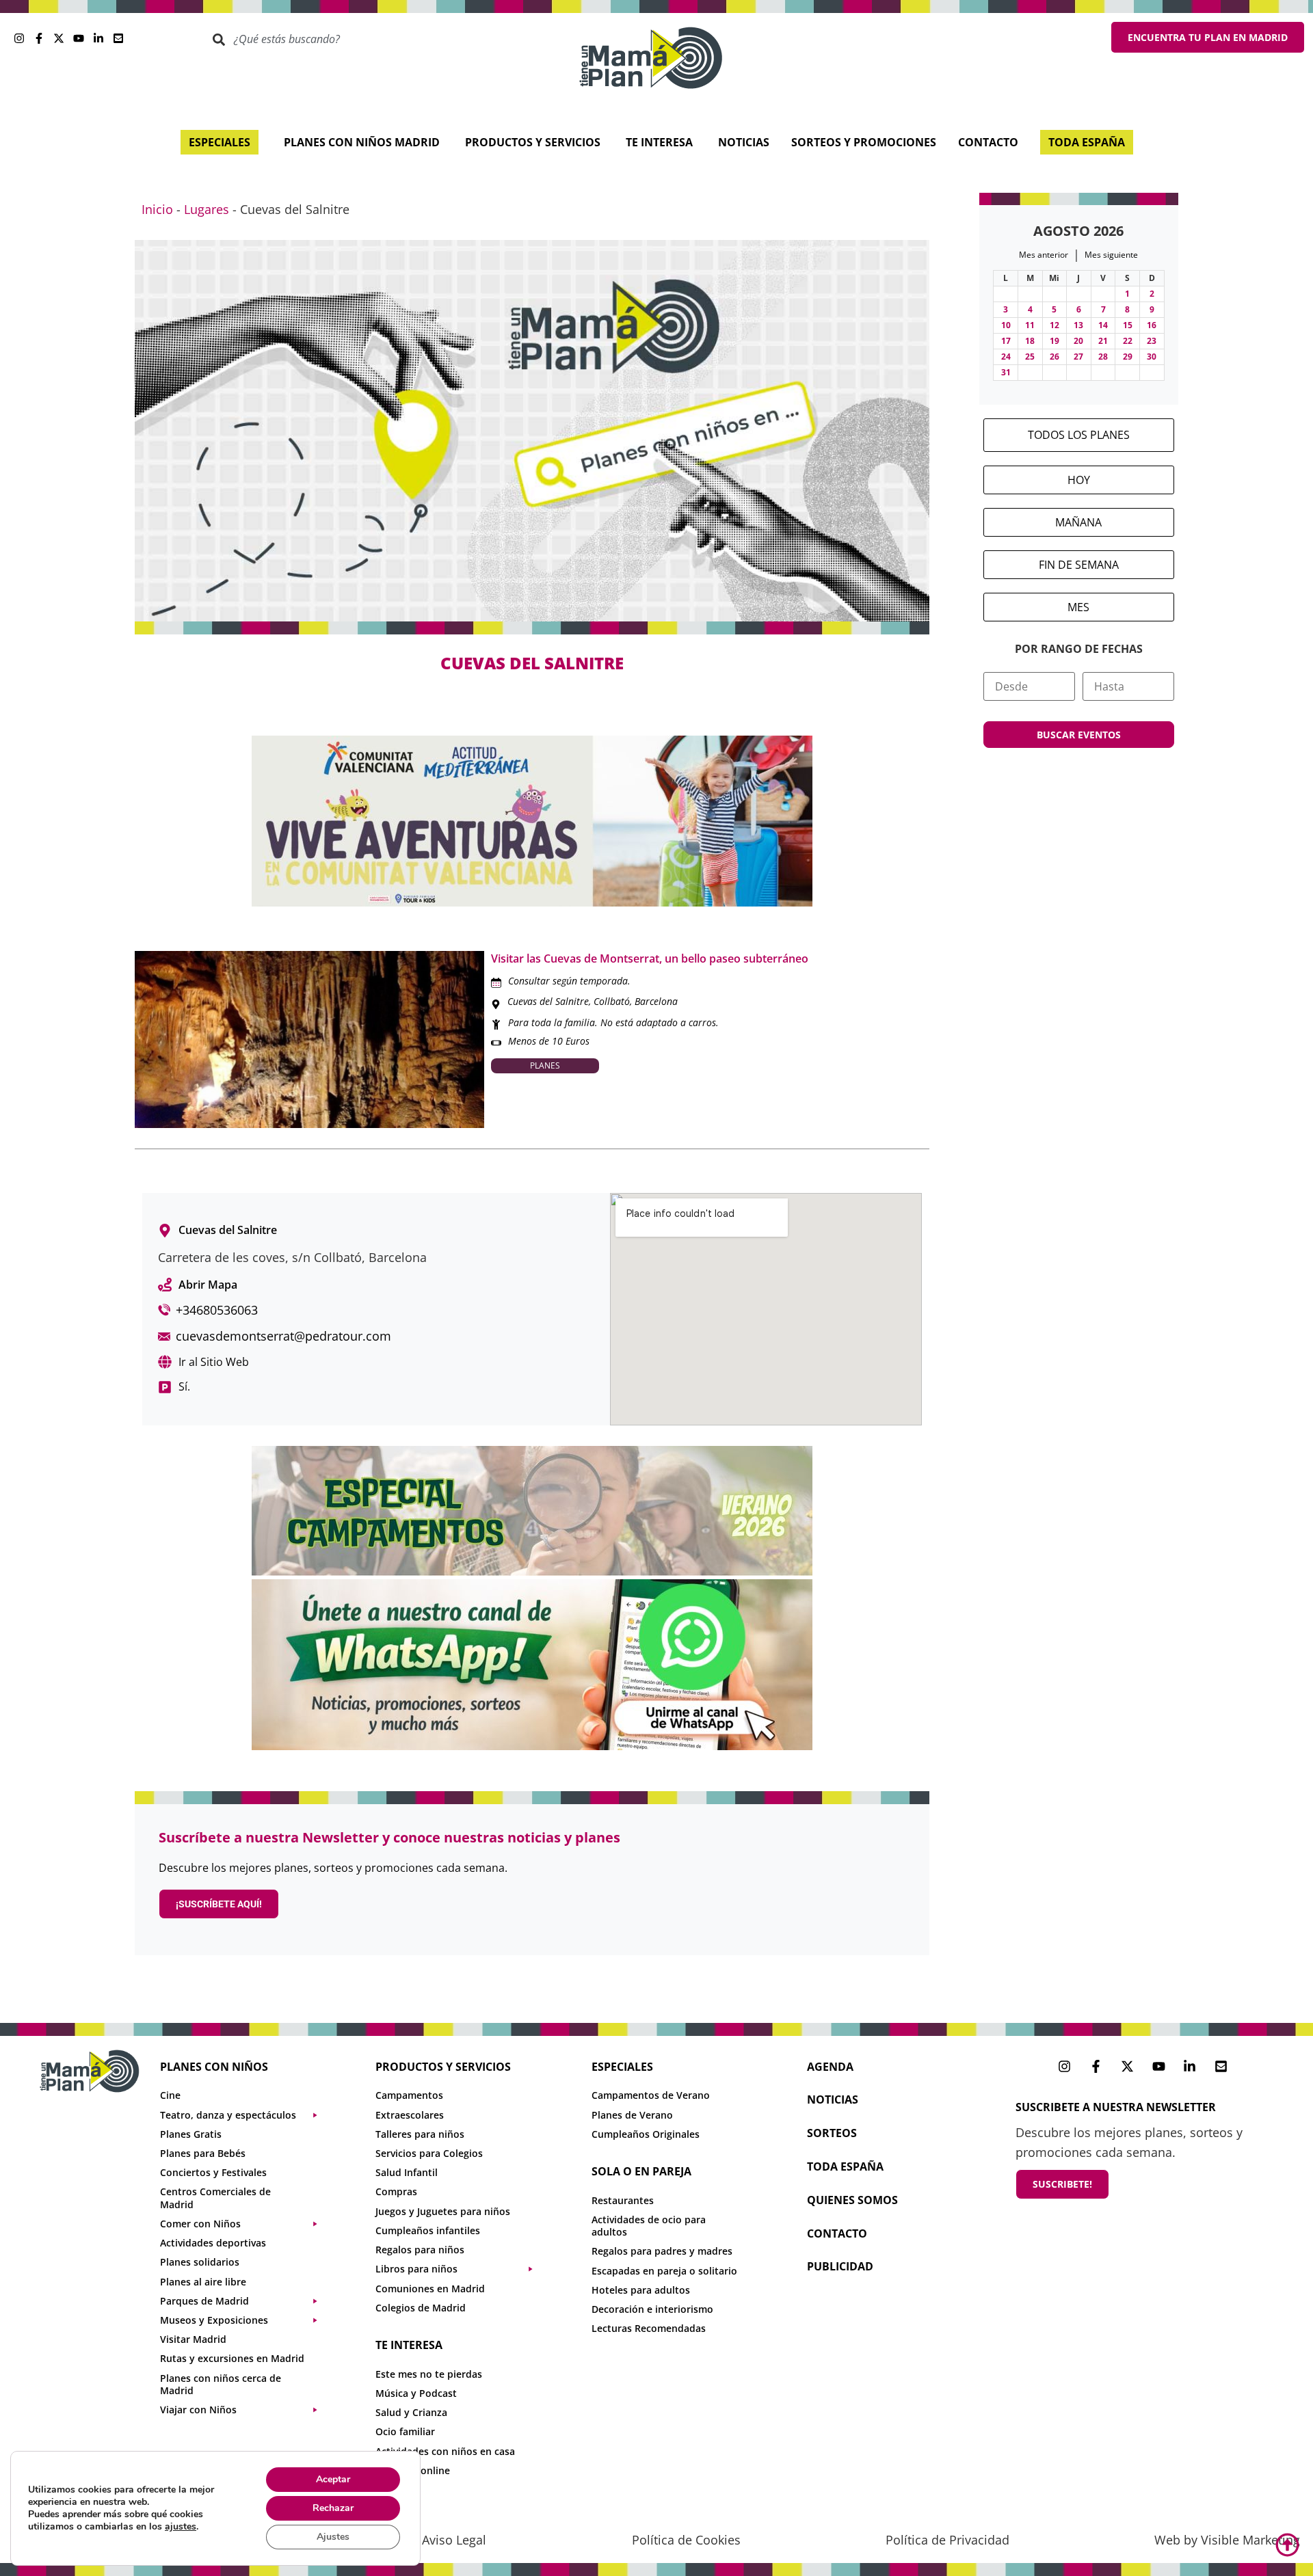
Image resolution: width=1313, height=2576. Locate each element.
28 (1103, 357)
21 (1103, 341)
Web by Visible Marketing (1227, 2540)
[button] (246, 2115)
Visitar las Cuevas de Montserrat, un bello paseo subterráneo (650, 958)
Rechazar (333, 2508)
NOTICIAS (833, 2099)
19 (1055, 341)
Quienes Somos (852, 2200)
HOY (1079, 480)
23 (1152, 341)
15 (1128, 325)
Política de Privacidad (947, 2540)
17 (1006, 341)
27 (1078, 357)
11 (1030, 325)
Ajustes (333, 2537)
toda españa (845, 2166)
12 (1055, 325)
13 (1078, 325)
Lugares (207, 209)
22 (1128, 341)
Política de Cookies (686, 2540)
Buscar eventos (1079, 735)
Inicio (157, 209)
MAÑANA (1078, 522)
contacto (837, 2233)
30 (1152, 357)
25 (1030, 357)
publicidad (840, 2266)
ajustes (181, 2527)
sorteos (832, 2133)
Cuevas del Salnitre (548, 1001)
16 (1152, 325)
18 (1030, 341)
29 (1128, 357)
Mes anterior (1044, 255)
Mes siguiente (1111, 255)
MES (1078, 607)
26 (1055, 357)
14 (1103, 325)
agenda (830, 2067)
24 (1006, 357)
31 (1006, 372)
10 (1006, 325)
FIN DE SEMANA (1079, 565)
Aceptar (333, 2479)
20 (1078, 341)
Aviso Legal (454, 2540)
